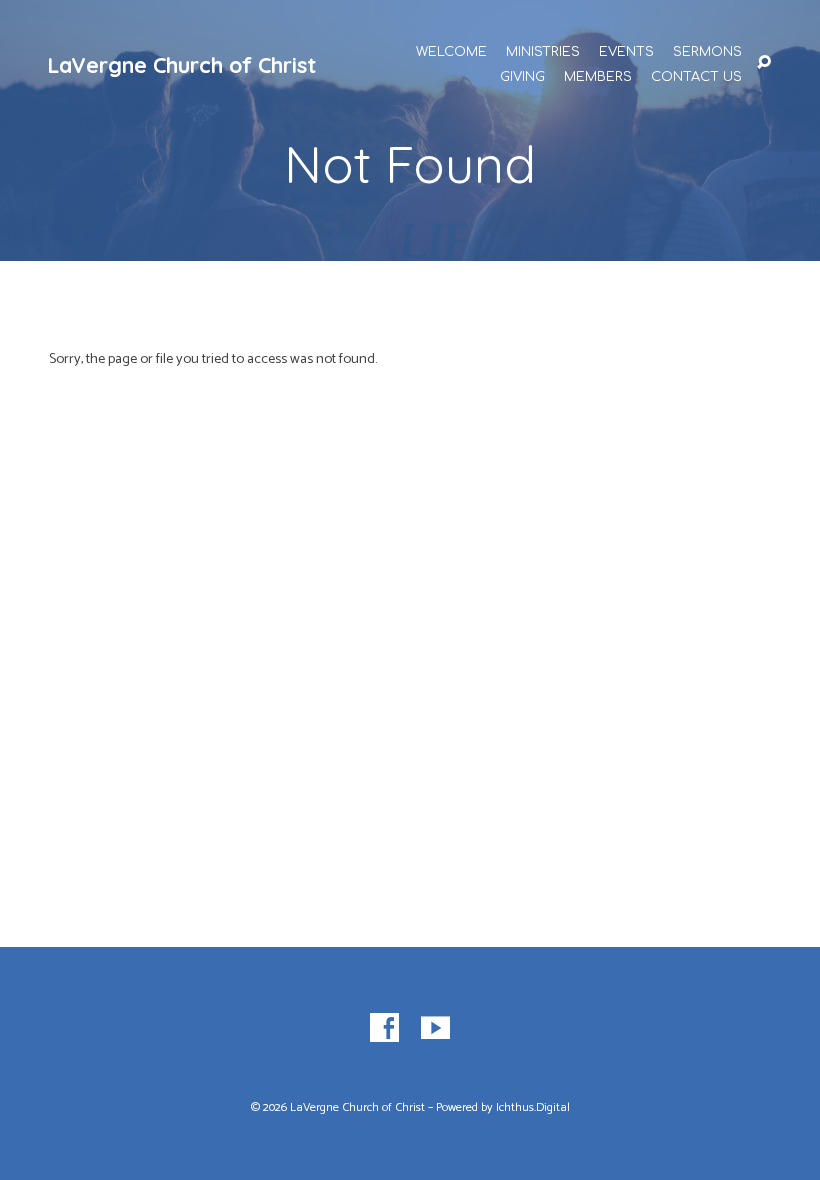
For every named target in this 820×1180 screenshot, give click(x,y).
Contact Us (696, 77)
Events (626, 52)
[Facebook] (384, 1028)
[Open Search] (764, 63)
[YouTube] (435, 1028)
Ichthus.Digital (533, 1108)
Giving (522, 77)
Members (598, 77)
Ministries (543, 52)
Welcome (451, 52)
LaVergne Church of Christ (181, 64)
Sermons (707, 52)
